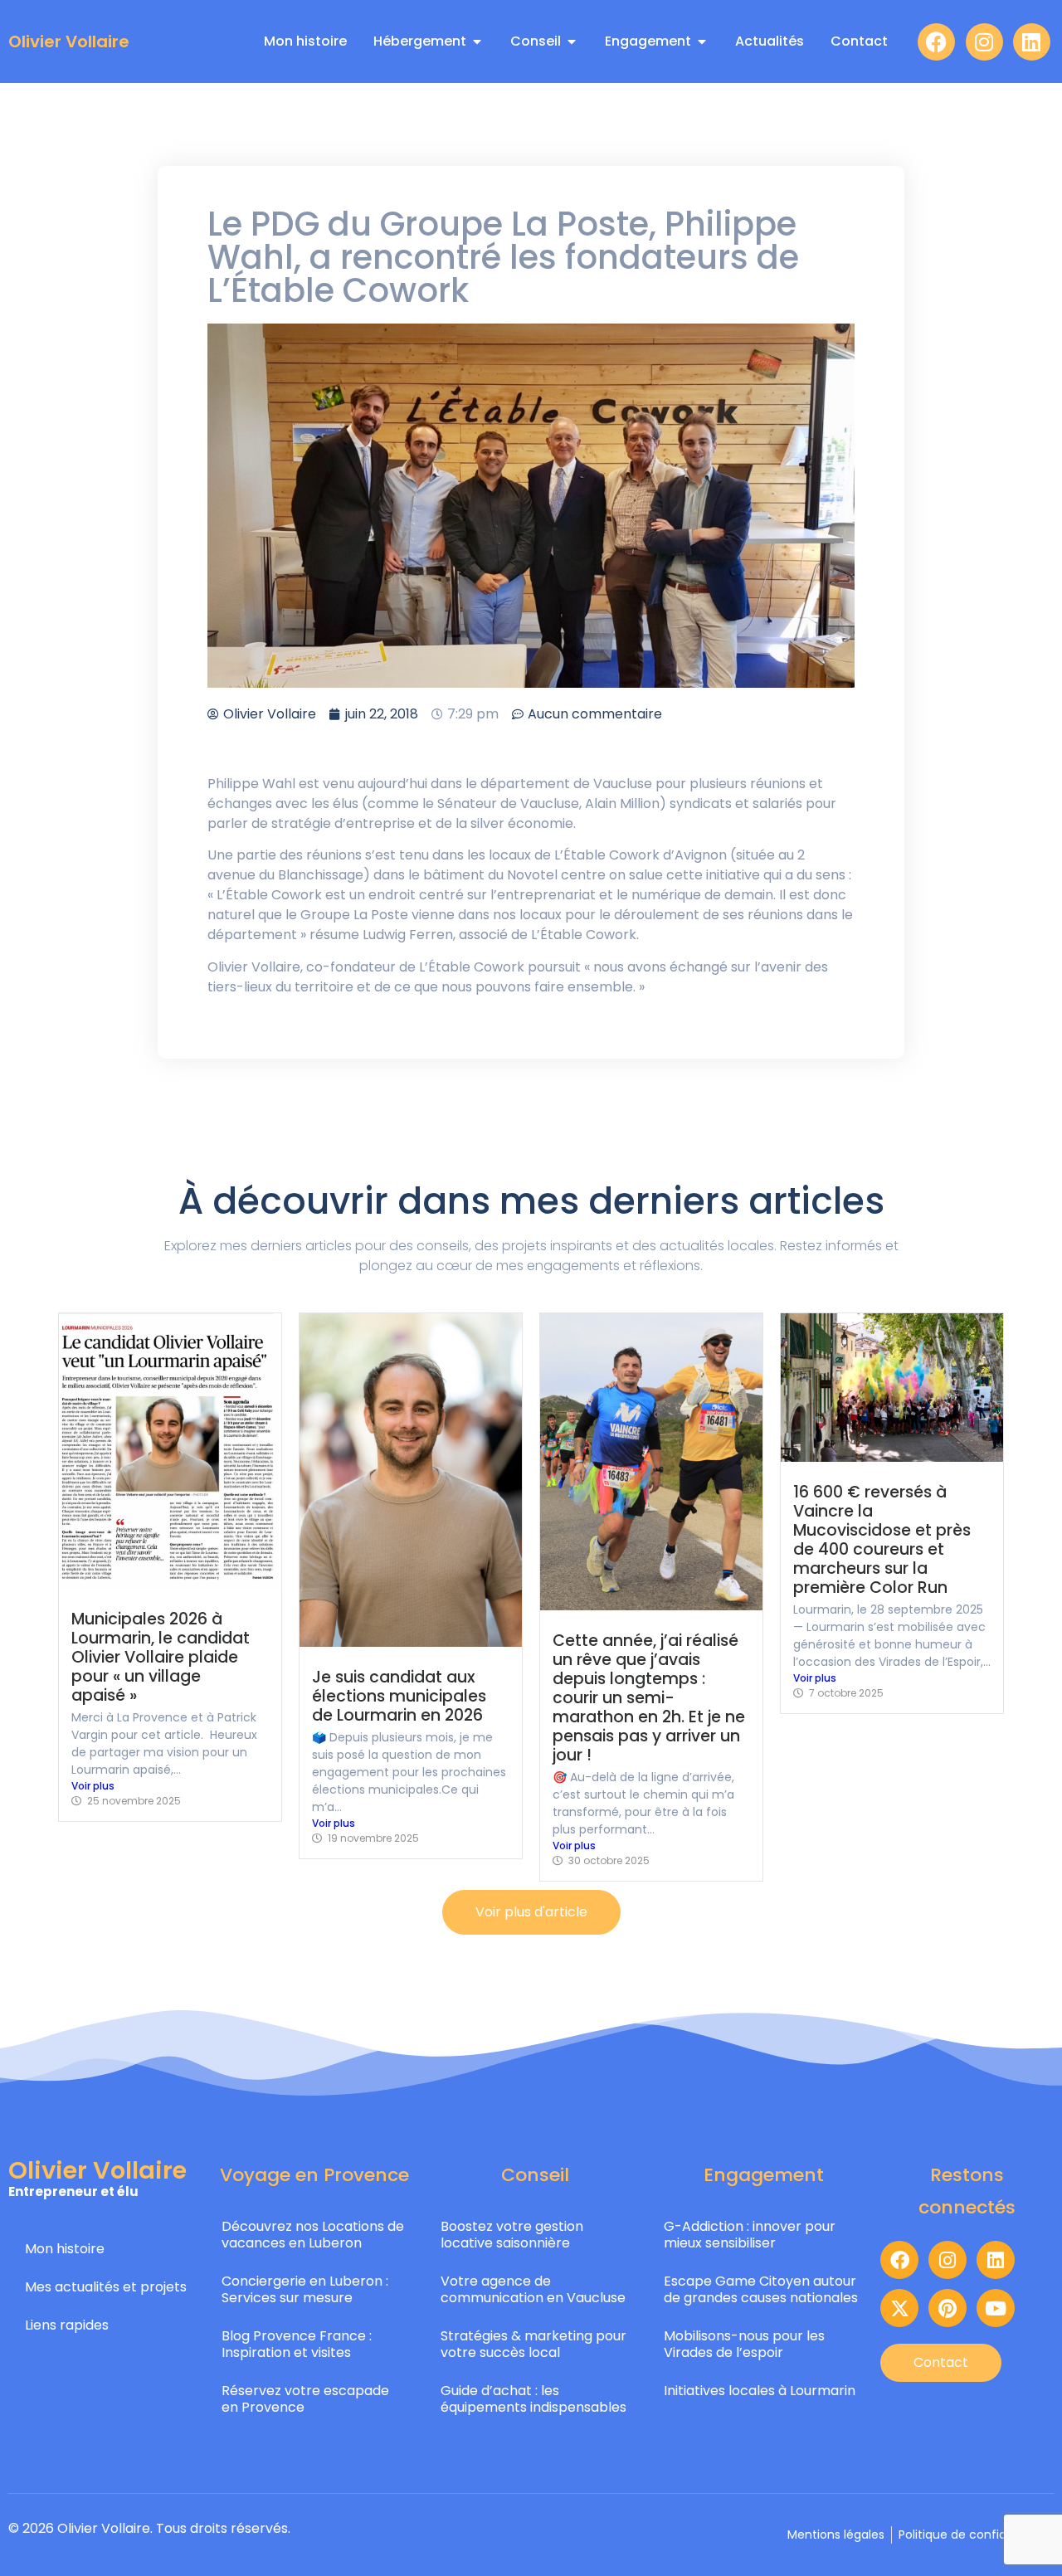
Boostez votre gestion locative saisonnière (512, 2235)
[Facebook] (936, 42)
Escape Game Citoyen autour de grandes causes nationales (761, 2289)
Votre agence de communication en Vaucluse (533, 2289)
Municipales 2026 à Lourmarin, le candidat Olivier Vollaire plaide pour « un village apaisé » (161, 1657)
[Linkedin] (1032, 42)
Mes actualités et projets (106, 2287)
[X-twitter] (899, 2308)
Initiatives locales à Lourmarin (760, 2391)
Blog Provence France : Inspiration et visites (297, 2344)
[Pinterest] (948, 2308)
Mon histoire (65, 2249)
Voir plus (93, 1786)
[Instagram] (984, 42)
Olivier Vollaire (69, 41)
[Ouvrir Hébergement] (477, 41)
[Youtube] (996, 2308)
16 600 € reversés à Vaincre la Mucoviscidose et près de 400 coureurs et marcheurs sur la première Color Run (882, 1540)
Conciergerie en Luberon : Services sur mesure (305, 2289)
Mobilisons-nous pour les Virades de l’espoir (744, 2344)
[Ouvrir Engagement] (702, 41)
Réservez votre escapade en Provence (305, 2399)
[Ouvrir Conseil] (572, 41)
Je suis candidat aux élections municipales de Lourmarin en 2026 (399, 1696)
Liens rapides (67, 2325)
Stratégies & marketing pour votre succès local (533, 2344)
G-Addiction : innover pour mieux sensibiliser (750, 2235)
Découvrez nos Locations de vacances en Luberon (313, 2235)
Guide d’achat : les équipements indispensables (533, 2399)
